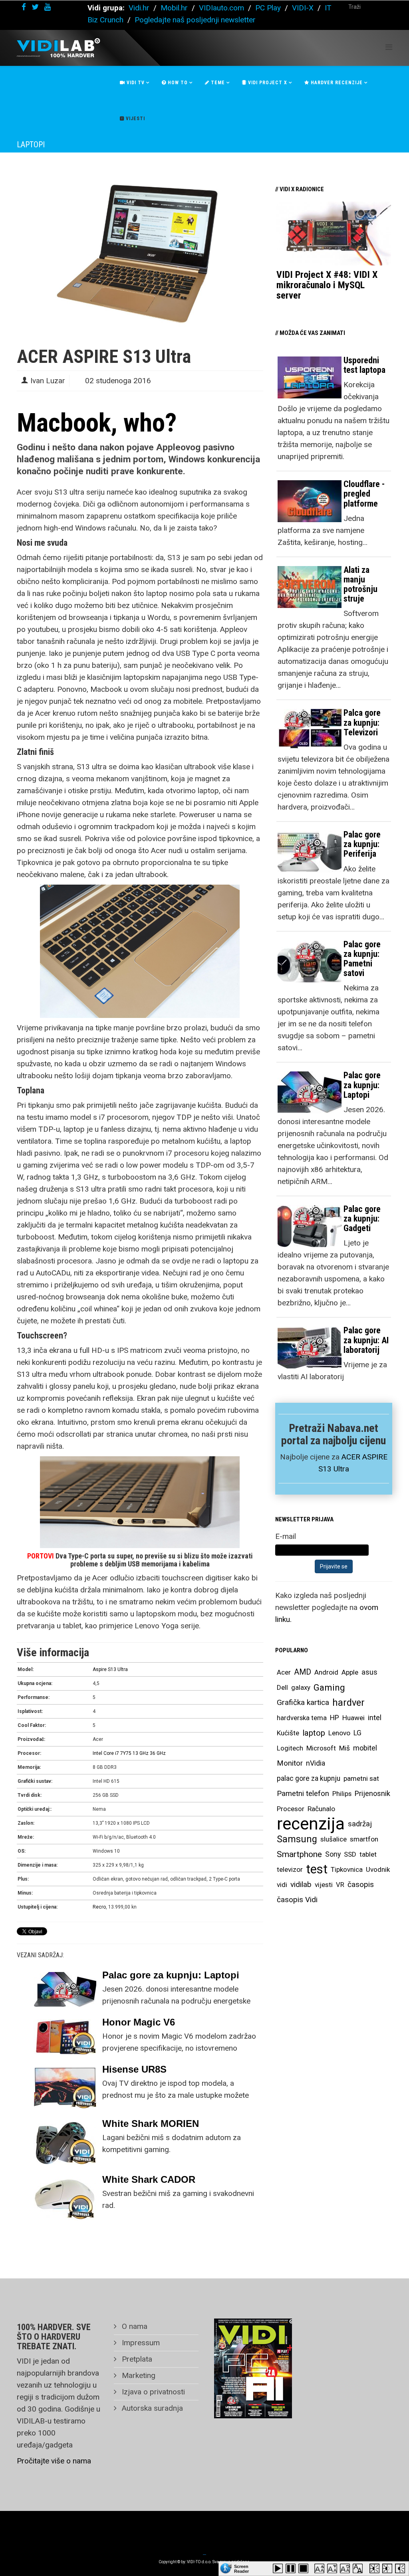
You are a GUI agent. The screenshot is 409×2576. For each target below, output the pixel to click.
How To (177, 83)
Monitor (290, 1763)
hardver (348, 1703)
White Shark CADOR (149, 2179)
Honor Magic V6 (139, 2022)
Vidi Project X (267, 83)
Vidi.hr (140, 8)
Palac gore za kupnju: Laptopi (171, 1975)
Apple (350, 1672)
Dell (282, 1687)
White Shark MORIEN (151, 2124)
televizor (290, 1869)
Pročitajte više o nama (54, 2461)
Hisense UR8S (134, 2069)
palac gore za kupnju (309, 1778)
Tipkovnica (347, 1869)
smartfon (364, 1839)
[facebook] (24, 7)
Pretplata (136, 2359)
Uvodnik (378, 1869)
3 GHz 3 (144, 1753)
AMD (303, 1672)
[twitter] (35, 7)
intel (375, 1718)
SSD (350, 1854)
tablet (368, 1854)
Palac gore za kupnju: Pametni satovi (362, 959)
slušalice (334, 1839)
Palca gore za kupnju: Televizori (362, 722)
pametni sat (361, 1778)
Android (326, 1672)
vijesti (324, 1885)
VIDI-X (304, 8)
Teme (217, 83)
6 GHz (159, 1753)
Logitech (290, 1748)
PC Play (268, 8)
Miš (344, 1748)
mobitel (365, 1748)
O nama (134, 2326)
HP (335, 1718)
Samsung (297, 1839)
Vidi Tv (135, 83)
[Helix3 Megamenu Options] (389, 47)
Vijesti (135, 119)
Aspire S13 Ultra (110, 1669)
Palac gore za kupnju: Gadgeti (362, 1219)
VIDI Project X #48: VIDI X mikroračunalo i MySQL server (327, 285)
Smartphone (299, 1854)
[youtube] (48, 7)
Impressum (140, 2343)
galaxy (301, 1687)
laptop (314, 1733)
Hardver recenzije (336, 83)
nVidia (316, 1763)
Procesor (291, 1809)
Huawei (353, 1718)
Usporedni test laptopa (364, 365)
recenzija (311, 1824)
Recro (99, 1907)
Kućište (288, 1733)
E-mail (286, 1536)
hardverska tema (302, 1718)
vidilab (301, 1884)
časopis (361, 1884)
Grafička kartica (303, 1702)
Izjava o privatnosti (152, 2392)
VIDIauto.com (221, 8)
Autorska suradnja (151, 2408)
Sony (333, 1854)
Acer (284, 1672)
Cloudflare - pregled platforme (364, 494)
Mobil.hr (174, 8)
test (317, 1869)
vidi (282, 1885)
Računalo (321, 1809)
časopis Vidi (297, 1900)
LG (357, 1733)
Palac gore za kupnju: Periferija (362, 844)
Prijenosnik (372, 1793)
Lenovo (339, 1733)
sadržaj (360, 1824)
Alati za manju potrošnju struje (360, 584)
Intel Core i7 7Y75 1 (114, 1753)
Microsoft (321, 1748)
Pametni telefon (303, 1793)
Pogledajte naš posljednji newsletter (195, 20)
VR (340, 1885)
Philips (342, 1794)
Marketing (138, 2375)
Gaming (329, 1687)
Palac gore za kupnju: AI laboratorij (366, 1340)
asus (369, 1672)
